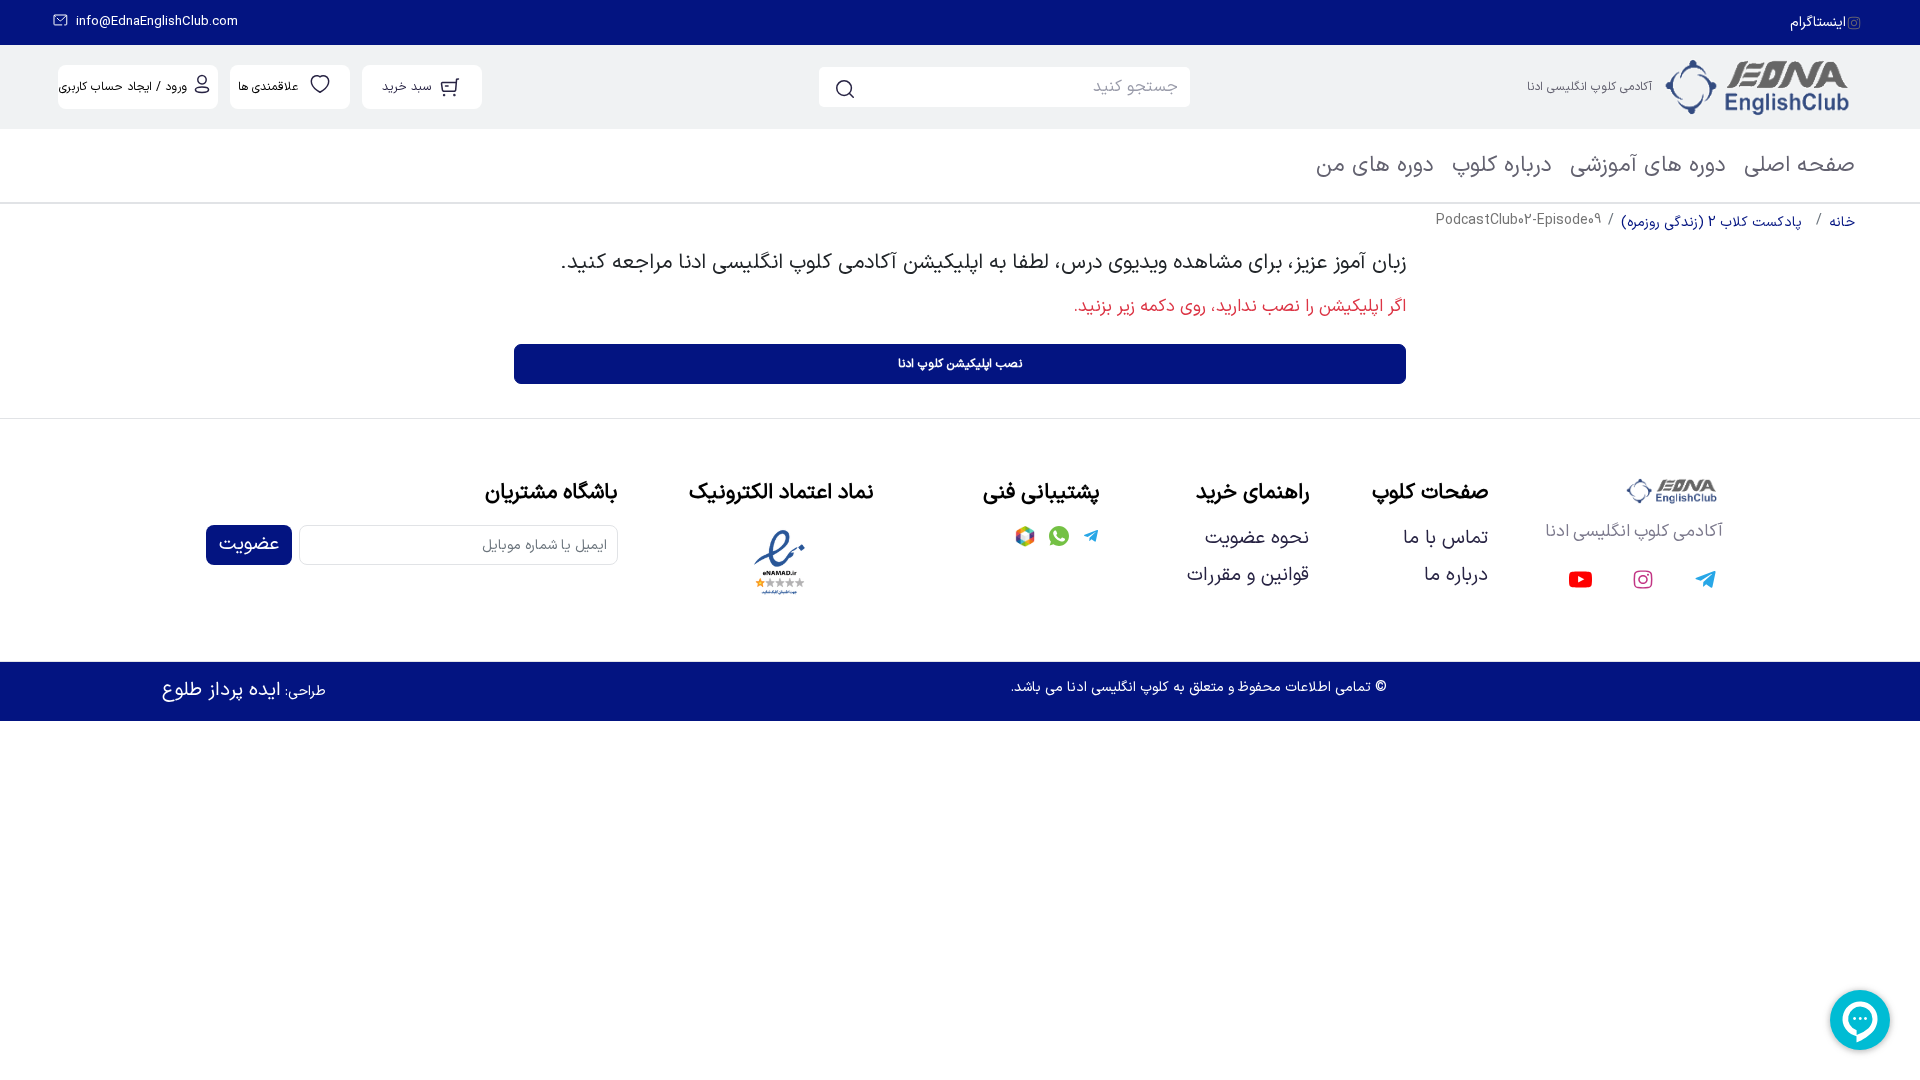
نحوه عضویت (1257, 539)
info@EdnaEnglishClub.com (157, 22)
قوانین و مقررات (1248, 576)
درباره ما (1456, 576)
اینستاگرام (1818, 22)
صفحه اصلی (1799, 165)
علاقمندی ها (268, 87)
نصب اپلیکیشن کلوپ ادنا (960, 364)
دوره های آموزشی (1648, 165)
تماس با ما (1445, 539)
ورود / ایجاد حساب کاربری (123, 87)
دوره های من (1375, 165)
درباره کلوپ (1502, 165)
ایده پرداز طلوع (221, 690)
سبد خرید (406, 87)
